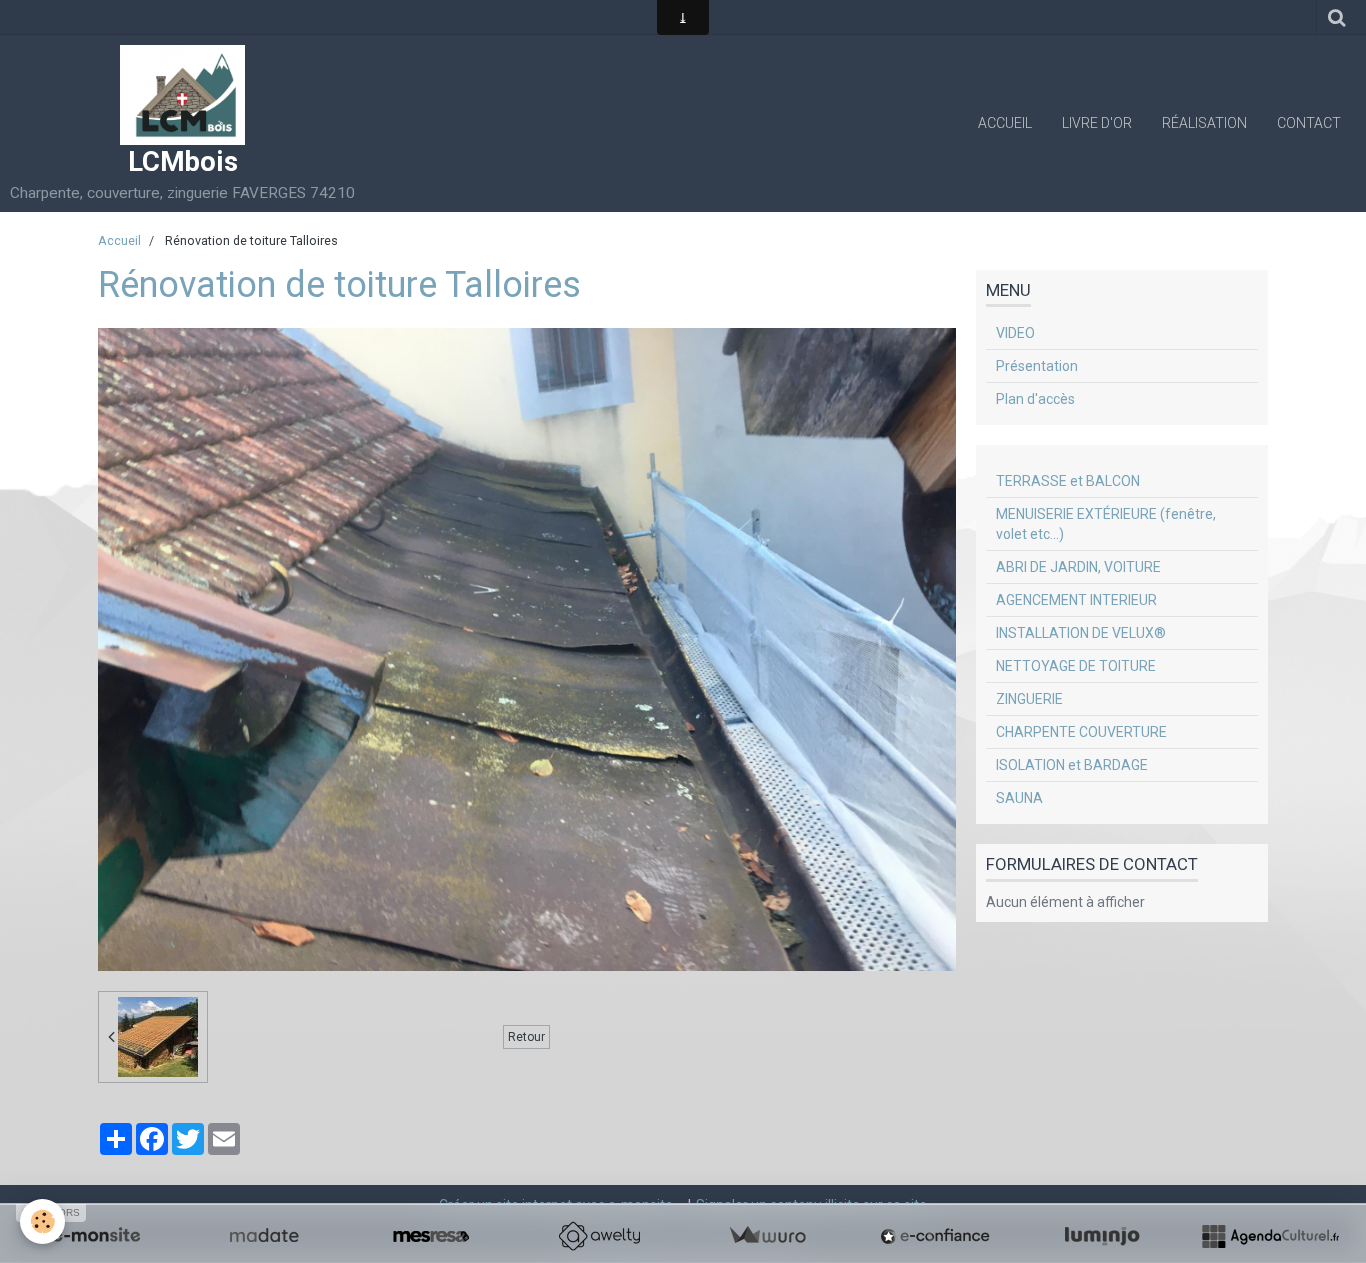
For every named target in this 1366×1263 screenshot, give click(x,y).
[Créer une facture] (767, 1236)
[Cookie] (42, 1221)
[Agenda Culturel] (1270, 1236)
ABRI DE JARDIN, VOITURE (1078, 567)
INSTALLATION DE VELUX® (1081, 633)
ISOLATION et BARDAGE (1072, 765)
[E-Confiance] (935, 1236)
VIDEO (1015, 333)
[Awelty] (599, 1236)
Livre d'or (1097, 123)
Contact (1309, 123)
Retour (526, 1037)
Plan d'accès (1035, 399)
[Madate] (264, 1236)
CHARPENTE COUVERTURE (1081, 732)
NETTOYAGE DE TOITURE (1076, 666)
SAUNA (1019, 798)
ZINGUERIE (1029, 699)
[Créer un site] (96, 1236)
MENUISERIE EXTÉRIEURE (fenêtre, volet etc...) (1106, 524)
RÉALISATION (1204, 123)
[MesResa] (431, 1236)
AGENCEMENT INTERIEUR (1076, 600)
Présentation (1037, 366)
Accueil (1005, 123)
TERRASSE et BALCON (1068, 481)
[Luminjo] (1102, 1236)
